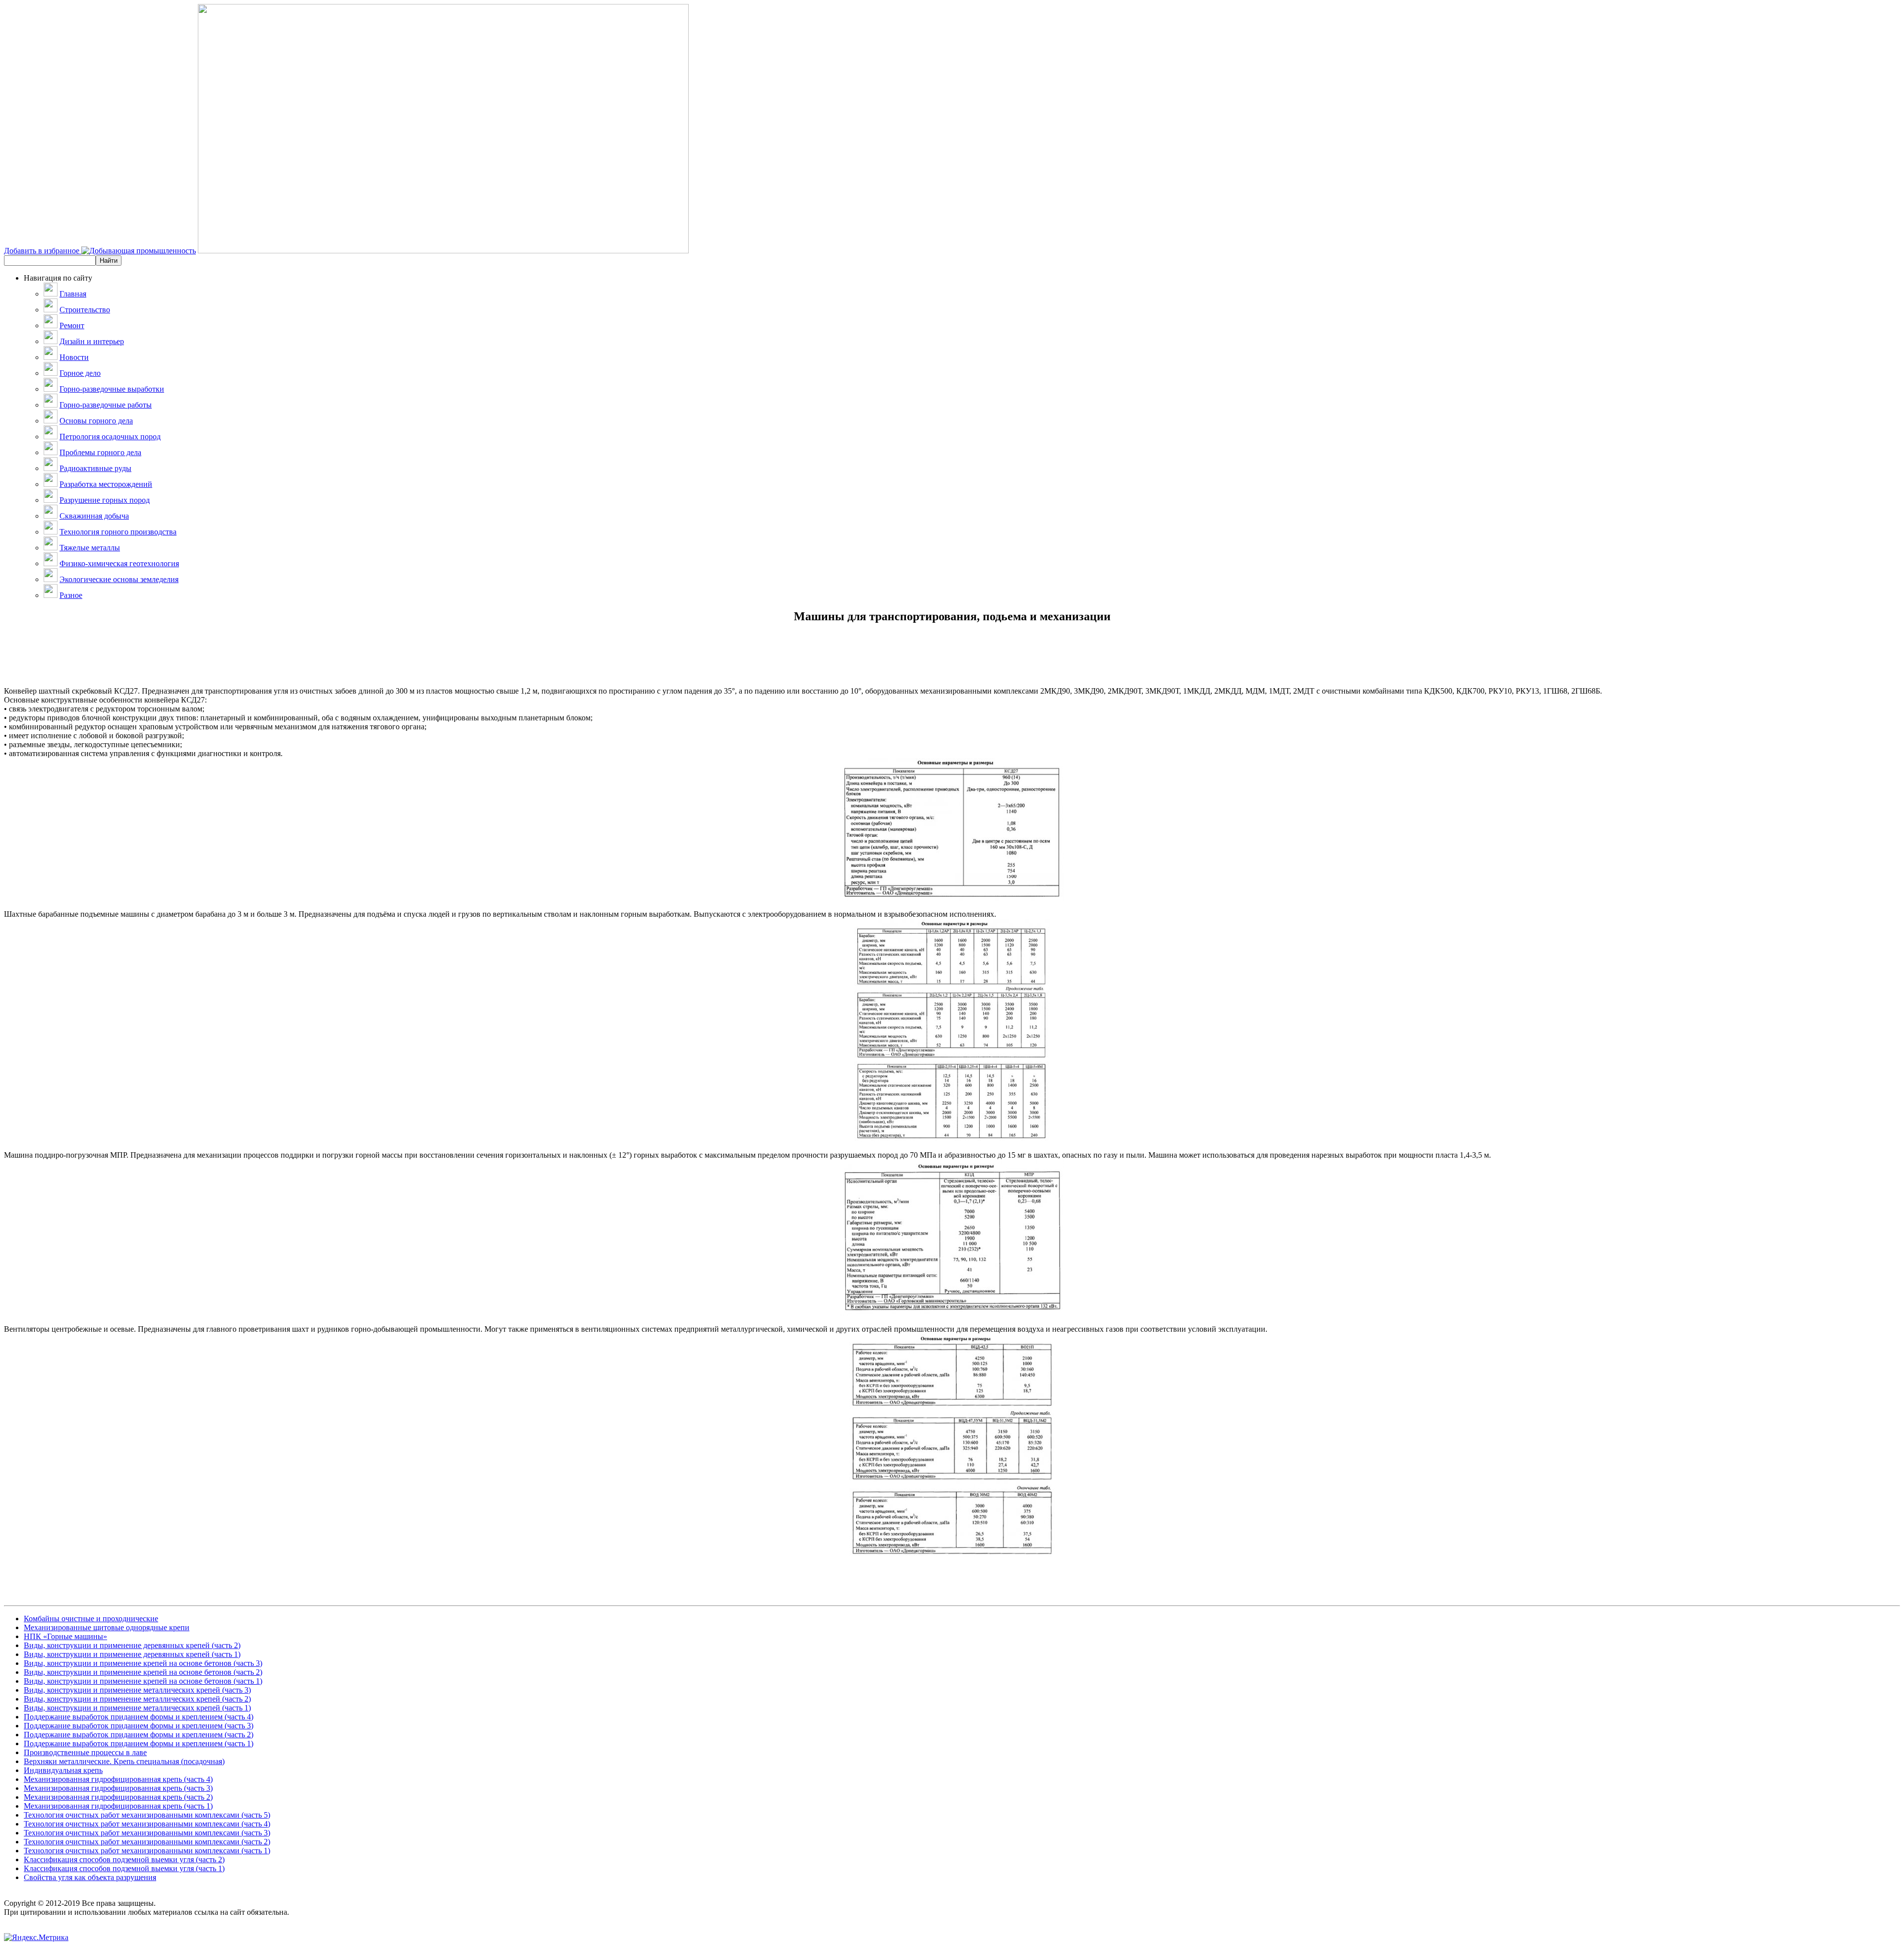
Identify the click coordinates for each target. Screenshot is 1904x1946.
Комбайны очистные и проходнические (91, 1619)
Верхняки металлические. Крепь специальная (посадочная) (124, 1761)
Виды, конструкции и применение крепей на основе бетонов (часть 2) (143, 1672)
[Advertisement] (952, 664)
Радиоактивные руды (95, 468)
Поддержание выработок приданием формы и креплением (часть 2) (139, 1735)
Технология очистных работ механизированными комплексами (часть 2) (147, 1842)
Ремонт (72, 325)
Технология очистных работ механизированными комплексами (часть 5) (147, 1815)
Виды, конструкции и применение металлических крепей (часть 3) (137, 1690)
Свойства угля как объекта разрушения (90, 1877)
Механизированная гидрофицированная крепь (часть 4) (118, 1779)
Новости (74, 357)
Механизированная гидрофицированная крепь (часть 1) (118, 1806)
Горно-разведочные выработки (112, 389)
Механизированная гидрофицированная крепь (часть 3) (118, 1788)
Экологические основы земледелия (119, 579)
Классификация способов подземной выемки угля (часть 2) (124, 1859)
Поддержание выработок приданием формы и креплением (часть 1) (139, 1743)
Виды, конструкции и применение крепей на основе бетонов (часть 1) (143, 1681)
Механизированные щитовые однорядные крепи (107, 1627)
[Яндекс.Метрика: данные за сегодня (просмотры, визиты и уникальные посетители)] (36, 1938)
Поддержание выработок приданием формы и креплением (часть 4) (139, 1717)
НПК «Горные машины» (65, 1636)
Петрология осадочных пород (110, 437)
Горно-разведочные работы (106, 405)
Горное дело (80, 373)
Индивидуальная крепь (63, 1770)
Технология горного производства (118, 532)
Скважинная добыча (94, 516)
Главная (73, 294)
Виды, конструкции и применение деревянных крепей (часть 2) (132, 1645)
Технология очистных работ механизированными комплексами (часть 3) (147, 1833)
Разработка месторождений (106, 484)
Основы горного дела (96, 421)
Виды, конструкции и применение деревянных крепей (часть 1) (132, 1654)
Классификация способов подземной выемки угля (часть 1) (124, 1868)
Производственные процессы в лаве (85, 1752)
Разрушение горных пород (105, 500)
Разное (71, 595)
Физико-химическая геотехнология (119, 563)
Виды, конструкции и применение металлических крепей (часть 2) (137, 1699)
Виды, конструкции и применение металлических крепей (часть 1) (137, 1708)
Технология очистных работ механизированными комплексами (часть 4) (147, 1824)
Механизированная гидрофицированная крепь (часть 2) (118, 1797)
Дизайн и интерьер (92, 341)
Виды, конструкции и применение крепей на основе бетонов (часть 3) (143, 1663)
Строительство (85, 310)
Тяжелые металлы (90, 548)
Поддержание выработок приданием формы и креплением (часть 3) (139, 1726)
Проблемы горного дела (100, 452)
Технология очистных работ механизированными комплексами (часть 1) (147, 1851)
